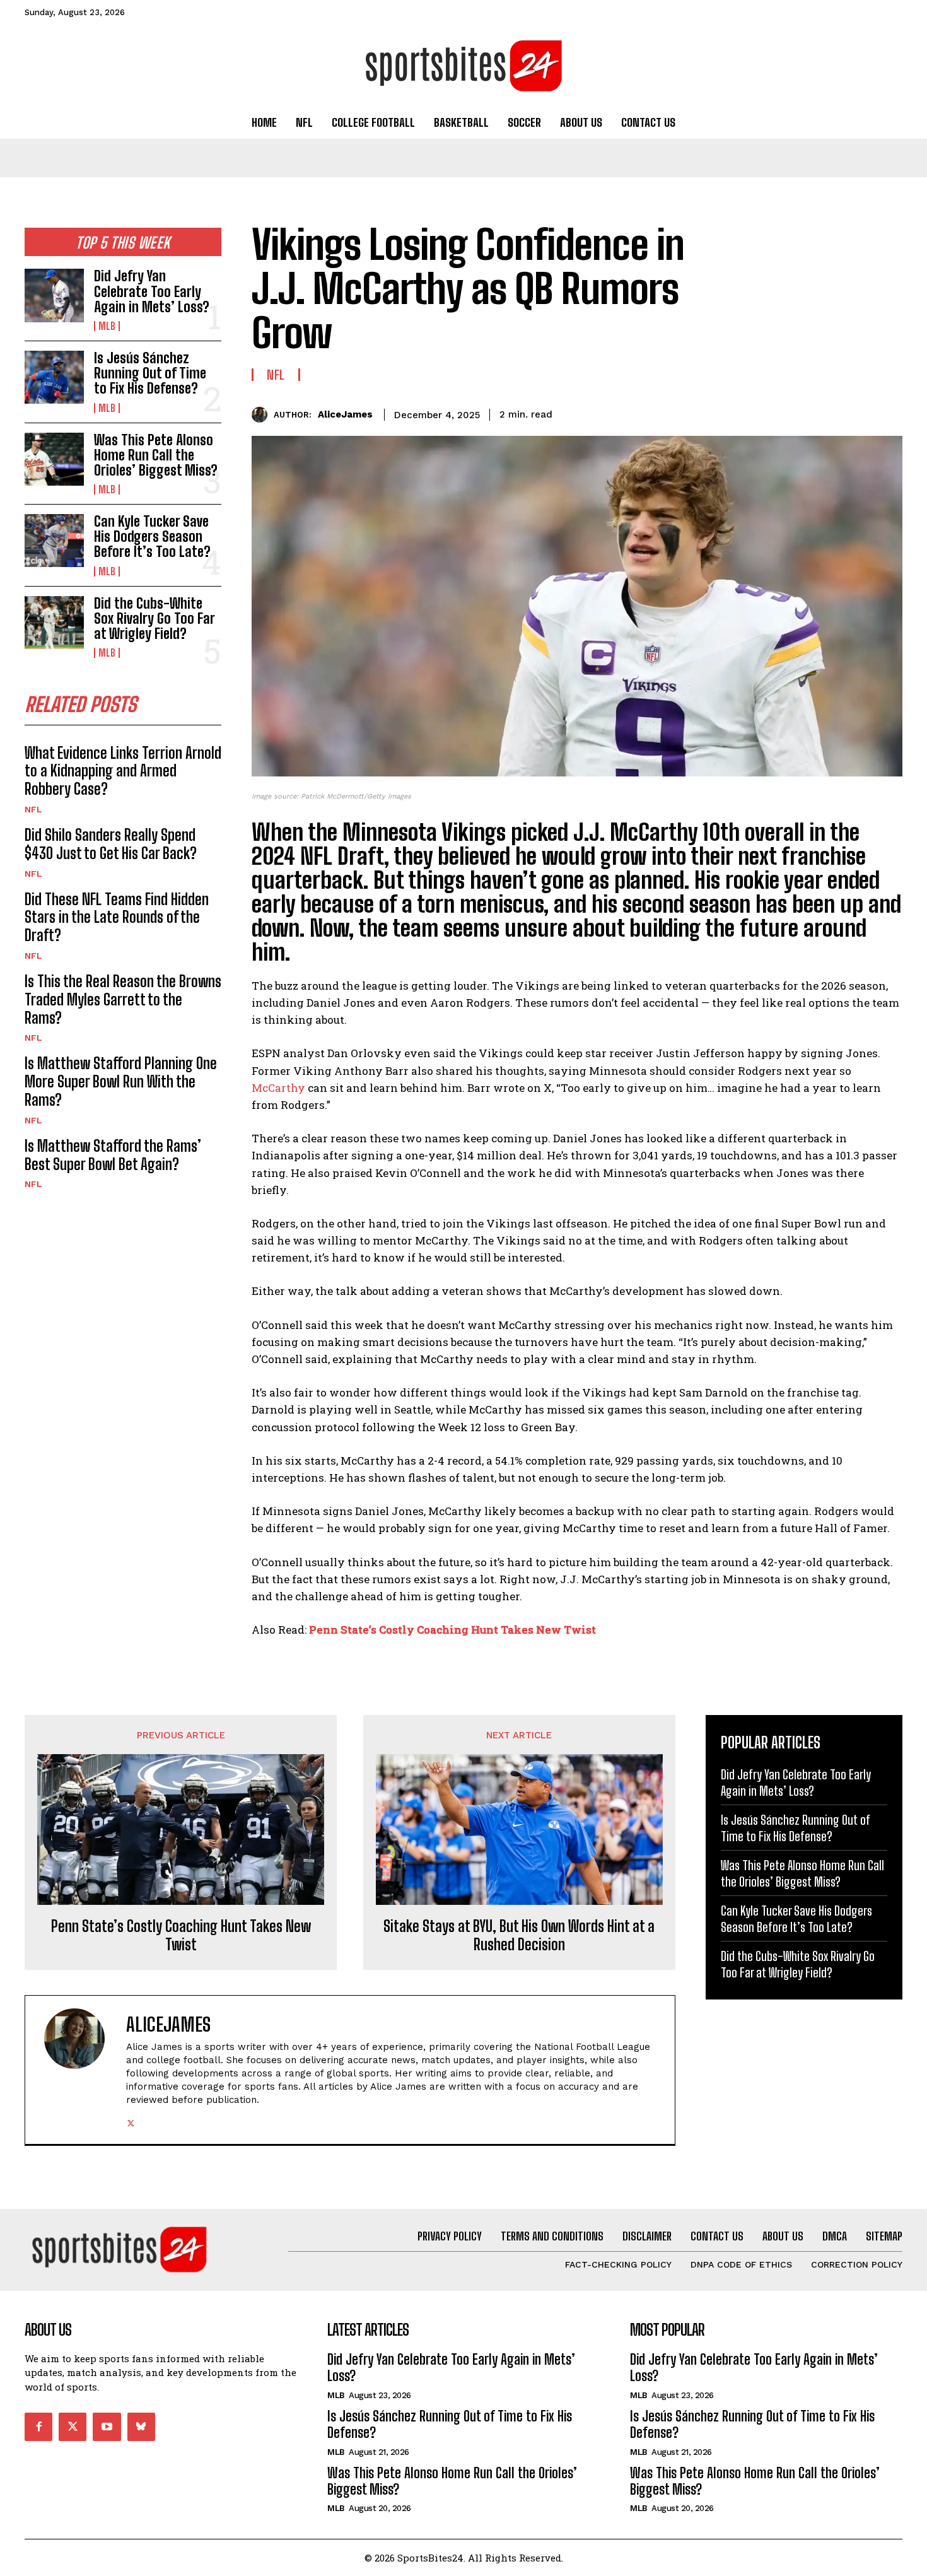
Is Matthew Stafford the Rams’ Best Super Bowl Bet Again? (113, 1155)
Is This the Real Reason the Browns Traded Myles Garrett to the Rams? (123, 999)
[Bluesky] (141, 2427)
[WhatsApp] (860, 413)
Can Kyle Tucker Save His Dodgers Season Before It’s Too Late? (152, 536)
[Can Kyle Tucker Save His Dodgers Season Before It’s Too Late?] (54, 541)
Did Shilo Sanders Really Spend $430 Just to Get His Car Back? (111, 844)
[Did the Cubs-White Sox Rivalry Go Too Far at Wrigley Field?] (54, 623)
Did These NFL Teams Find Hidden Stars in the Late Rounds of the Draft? (117, 917)
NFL (33, 809)
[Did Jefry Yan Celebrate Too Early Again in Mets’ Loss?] (54, 295)
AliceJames (345, 414)
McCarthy (278, 1088)
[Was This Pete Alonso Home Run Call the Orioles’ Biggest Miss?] (54, 459)
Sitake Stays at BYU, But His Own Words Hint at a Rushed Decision (519, 1935)
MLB (107, 326)
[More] (889, 413)
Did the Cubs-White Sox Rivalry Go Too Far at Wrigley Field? (154, 618)
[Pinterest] (831, 413)
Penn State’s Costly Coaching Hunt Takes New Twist (452, 1630)
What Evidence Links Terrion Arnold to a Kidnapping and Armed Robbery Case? (123, 771)
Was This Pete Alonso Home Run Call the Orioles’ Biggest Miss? (156, 455)
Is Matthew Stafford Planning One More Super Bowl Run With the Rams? (121, 1081)
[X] (802, 413)
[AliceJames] (263, 415)
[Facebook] (772, 413)
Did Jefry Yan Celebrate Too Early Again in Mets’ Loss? (152, 291)
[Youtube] (107, 2427)
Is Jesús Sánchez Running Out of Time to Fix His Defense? (150, 373)
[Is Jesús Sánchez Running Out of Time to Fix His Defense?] (54, 377)
